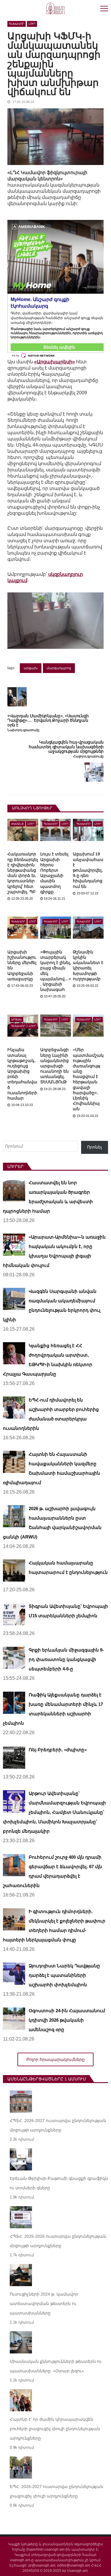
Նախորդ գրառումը (23, 730)
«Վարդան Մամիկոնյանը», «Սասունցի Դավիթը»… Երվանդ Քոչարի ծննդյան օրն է (48, 721)
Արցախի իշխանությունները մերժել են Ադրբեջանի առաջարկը (22, 965)
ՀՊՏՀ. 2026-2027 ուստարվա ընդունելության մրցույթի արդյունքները (58, 2125)
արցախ (31, 668)
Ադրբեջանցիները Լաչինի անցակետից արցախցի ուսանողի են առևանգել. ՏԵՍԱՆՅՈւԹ (54, 1066)
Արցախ (16, 1020)
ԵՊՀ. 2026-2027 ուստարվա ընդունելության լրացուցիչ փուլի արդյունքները (57, 2491)
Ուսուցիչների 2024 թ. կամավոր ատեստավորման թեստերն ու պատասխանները (44, 2304)
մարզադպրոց (59, 668)
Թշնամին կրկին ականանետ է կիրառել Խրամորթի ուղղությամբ (88, 965)
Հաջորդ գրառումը (88, 756)
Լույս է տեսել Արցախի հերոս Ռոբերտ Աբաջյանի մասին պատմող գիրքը (54, 873)
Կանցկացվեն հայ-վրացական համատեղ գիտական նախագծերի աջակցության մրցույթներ (66, 747)
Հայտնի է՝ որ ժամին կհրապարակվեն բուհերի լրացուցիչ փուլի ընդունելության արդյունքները (55, 2429)
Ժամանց (17, 824)
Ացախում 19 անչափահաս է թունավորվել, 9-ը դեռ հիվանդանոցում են (88, 870)
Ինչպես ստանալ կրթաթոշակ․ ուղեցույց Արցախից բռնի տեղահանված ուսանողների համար (22, 1074)
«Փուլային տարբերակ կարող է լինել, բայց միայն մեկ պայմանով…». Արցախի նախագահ (56, 971)
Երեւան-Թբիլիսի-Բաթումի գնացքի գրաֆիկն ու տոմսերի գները (59, 2183)
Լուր (32, 24)
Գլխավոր (17, 24)
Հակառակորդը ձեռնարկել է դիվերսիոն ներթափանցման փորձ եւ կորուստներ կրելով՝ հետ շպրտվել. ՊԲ (23, 873)
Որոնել (94, 1147)
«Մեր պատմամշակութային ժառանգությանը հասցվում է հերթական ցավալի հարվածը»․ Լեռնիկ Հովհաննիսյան (88, 1079)
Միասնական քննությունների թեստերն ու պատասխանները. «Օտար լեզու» (56, 2366)
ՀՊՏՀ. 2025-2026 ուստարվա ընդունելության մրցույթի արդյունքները (58, 2241)
